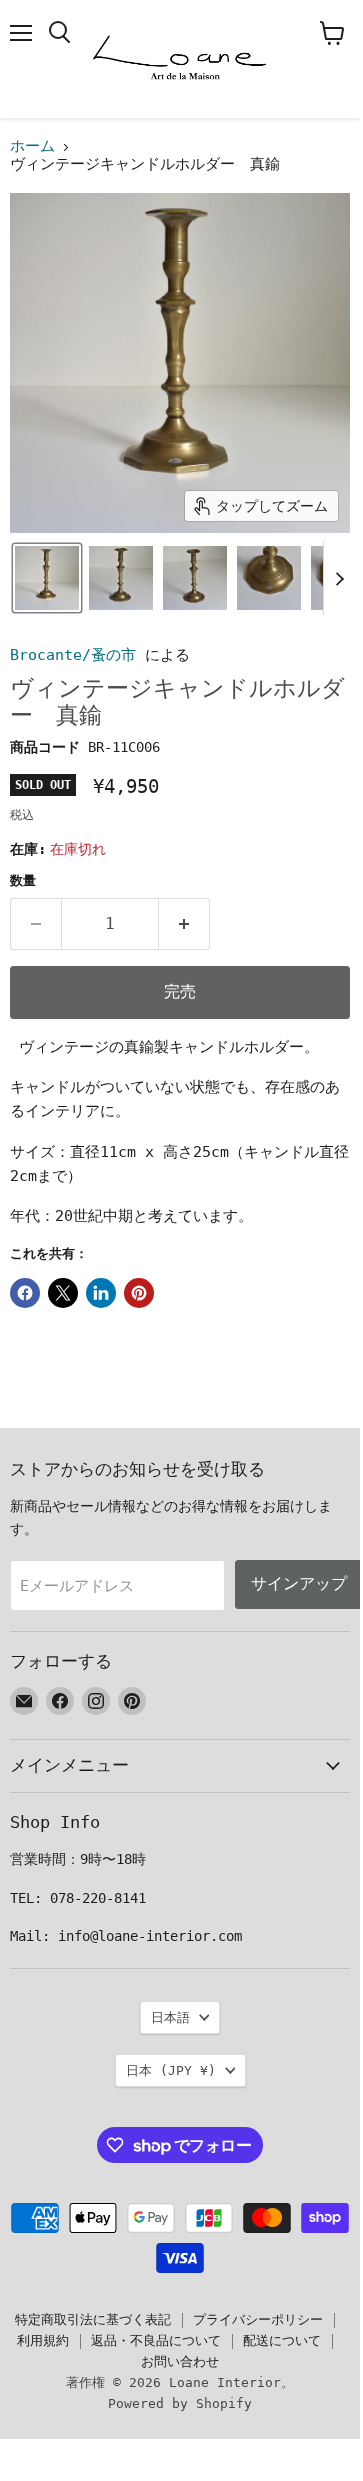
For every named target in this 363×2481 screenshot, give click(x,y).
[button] (47, 578)
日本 (171, 2070)
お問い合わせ (180, 2361)
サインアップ (299, 1583)
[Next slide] (339, 578)
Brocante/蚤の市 (73, 655)
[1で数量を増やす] (184, 924)
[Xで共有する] (63, 1293)
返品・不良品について (156, 2340)
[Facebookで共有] (25, 1293)
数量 (23, 880)
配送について (282, 2340)
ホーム (32, 146)
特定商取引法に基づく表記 (93, 2319)
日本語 (170, 2017)
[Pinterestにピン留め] (139, 1293)
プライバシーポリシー (258, 2319)
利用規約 (43, 2340)
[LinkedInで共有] (101, 1293)
